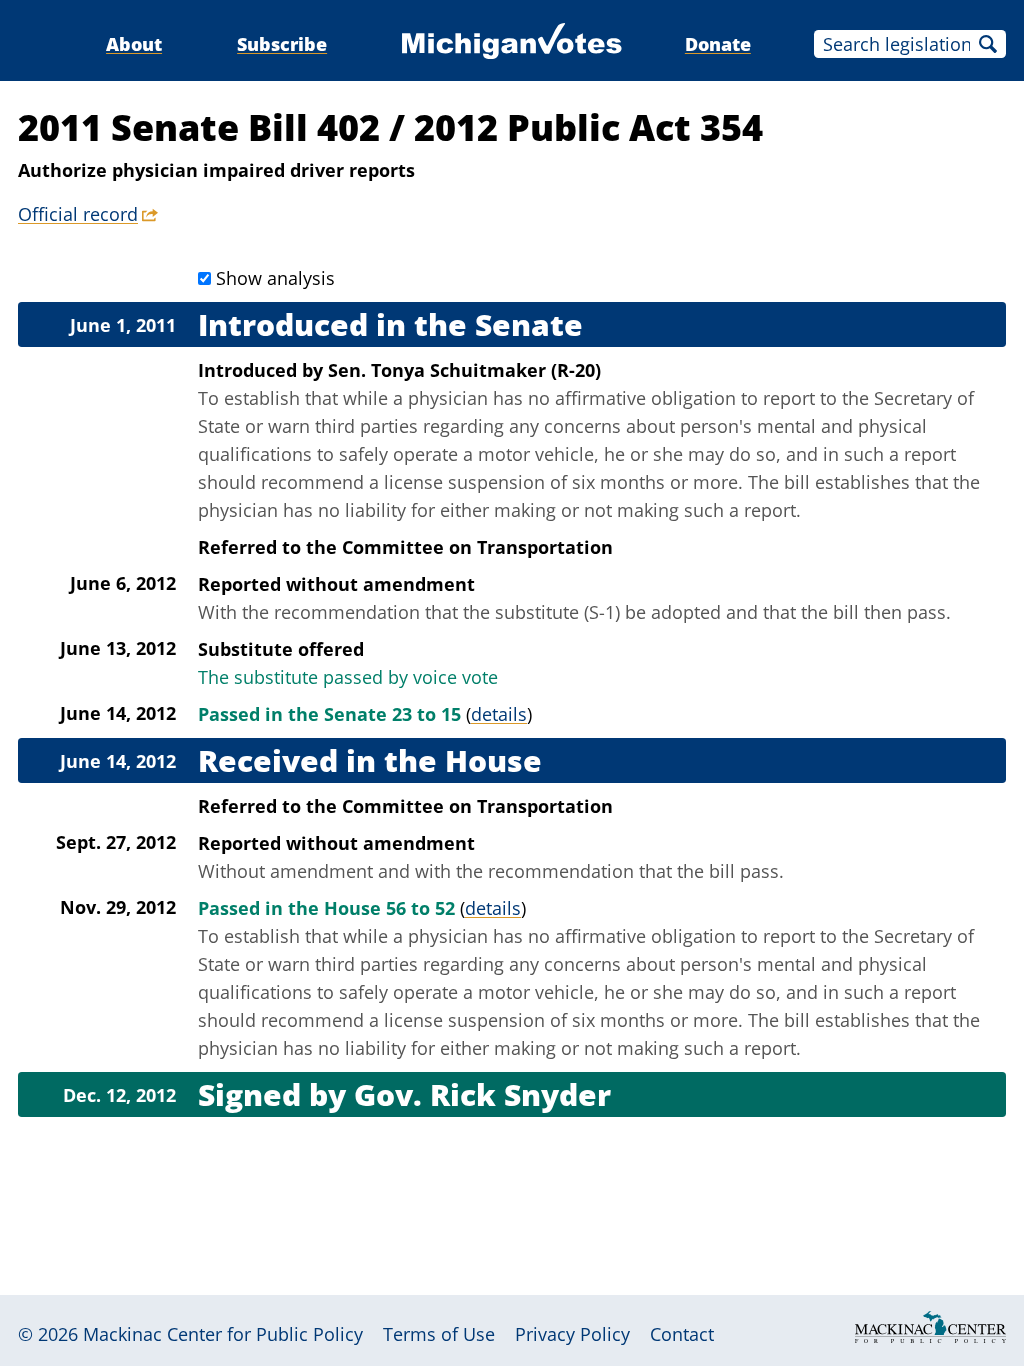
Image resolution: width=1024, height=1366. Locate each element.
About (134, 44)
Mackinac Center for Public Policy (223, 1334)
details (499, 714)
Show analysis (275, 278)
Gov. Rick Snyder (482, 1094)
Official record (78, 214)
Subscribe (282, 44)
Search (988, 44)
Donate (718, 44)
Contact (682, 1334)
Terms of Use (439, 1334)
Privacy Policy (572, 1334)
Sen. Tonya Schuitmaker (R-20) (464, 370)
